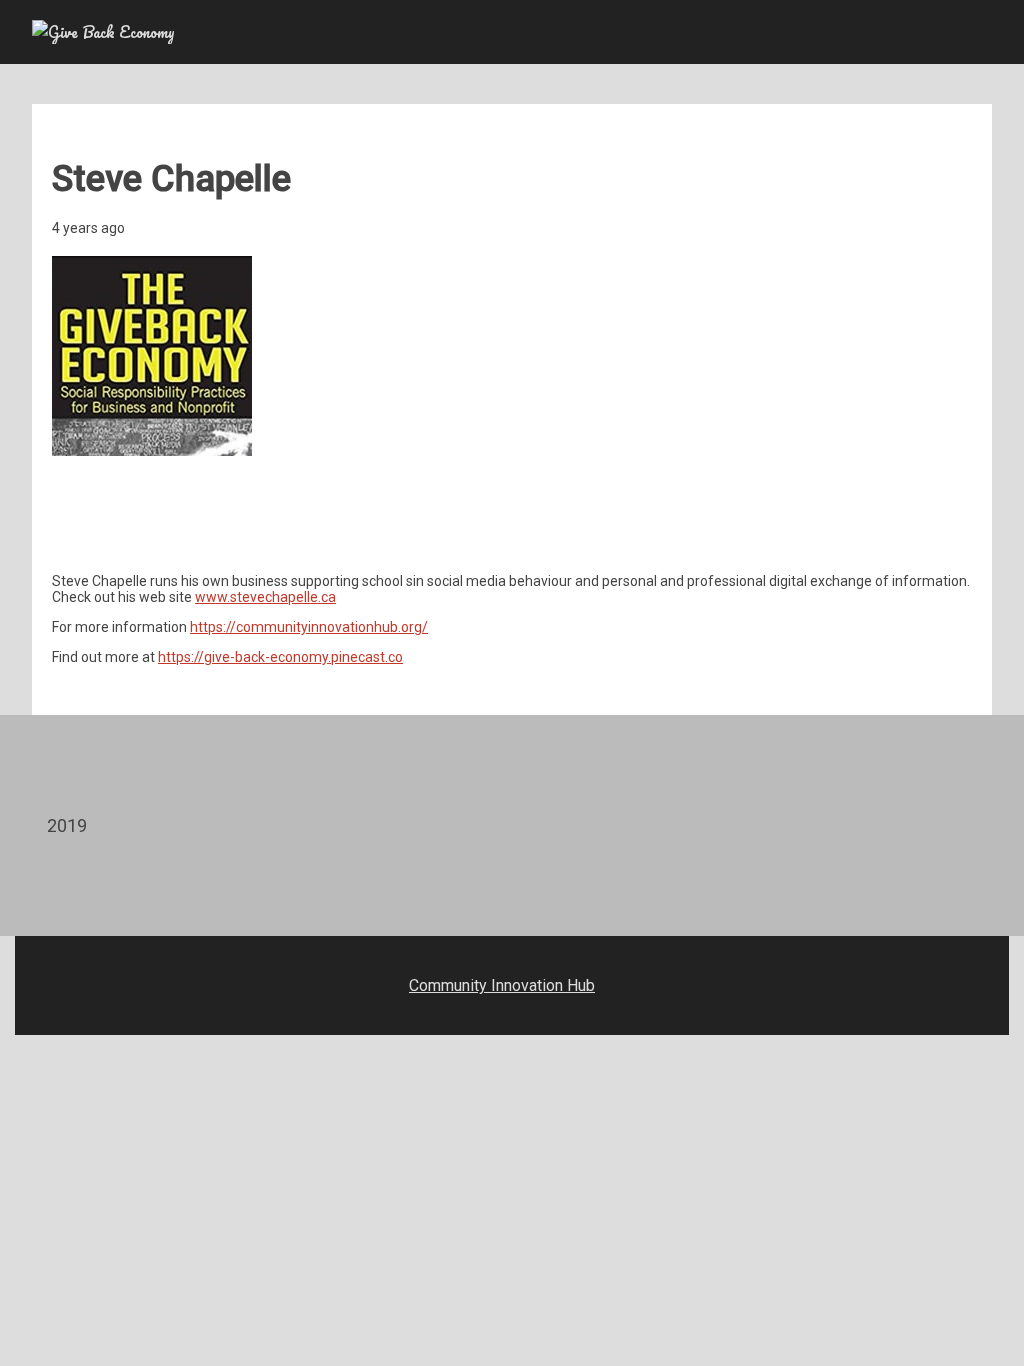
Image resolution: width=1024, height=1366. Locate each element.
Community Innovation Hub (502, 985)
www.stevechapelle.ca (265, 597)
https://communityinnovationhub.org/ (309, 627)
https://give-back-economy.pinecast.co (280, 657)
